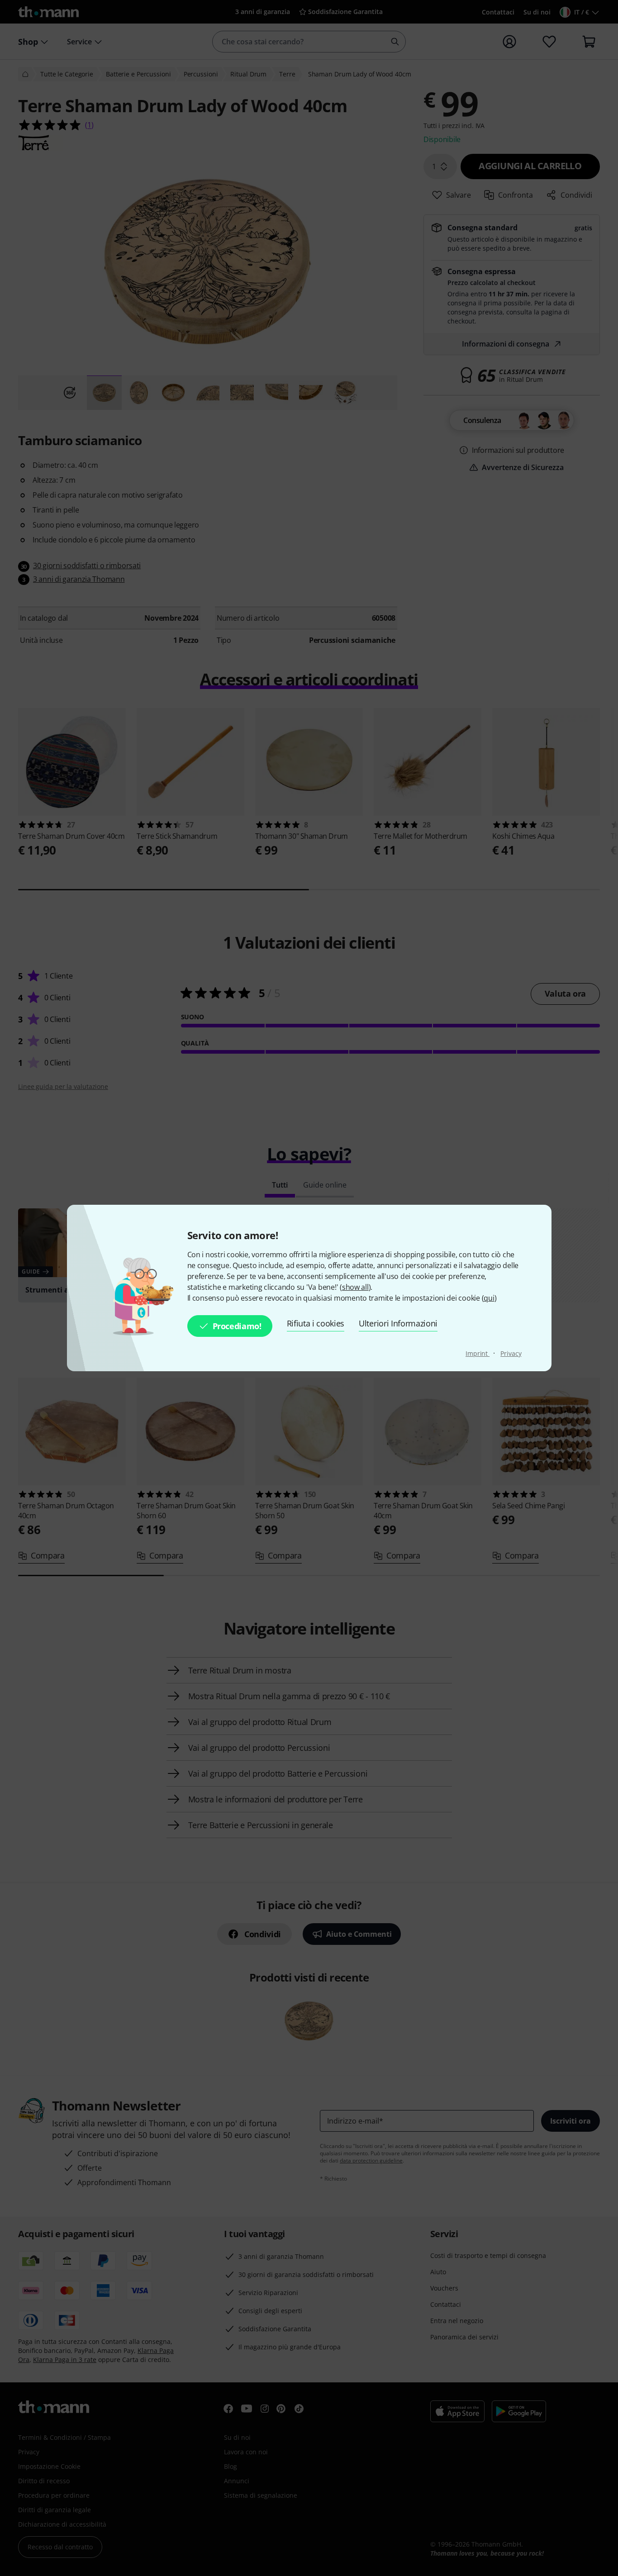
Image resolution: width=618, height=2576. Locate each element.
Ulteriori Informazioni (398, 1323)
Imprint (478, 1353)
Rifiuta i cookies (316, 1323)
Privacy (511, 1353)
